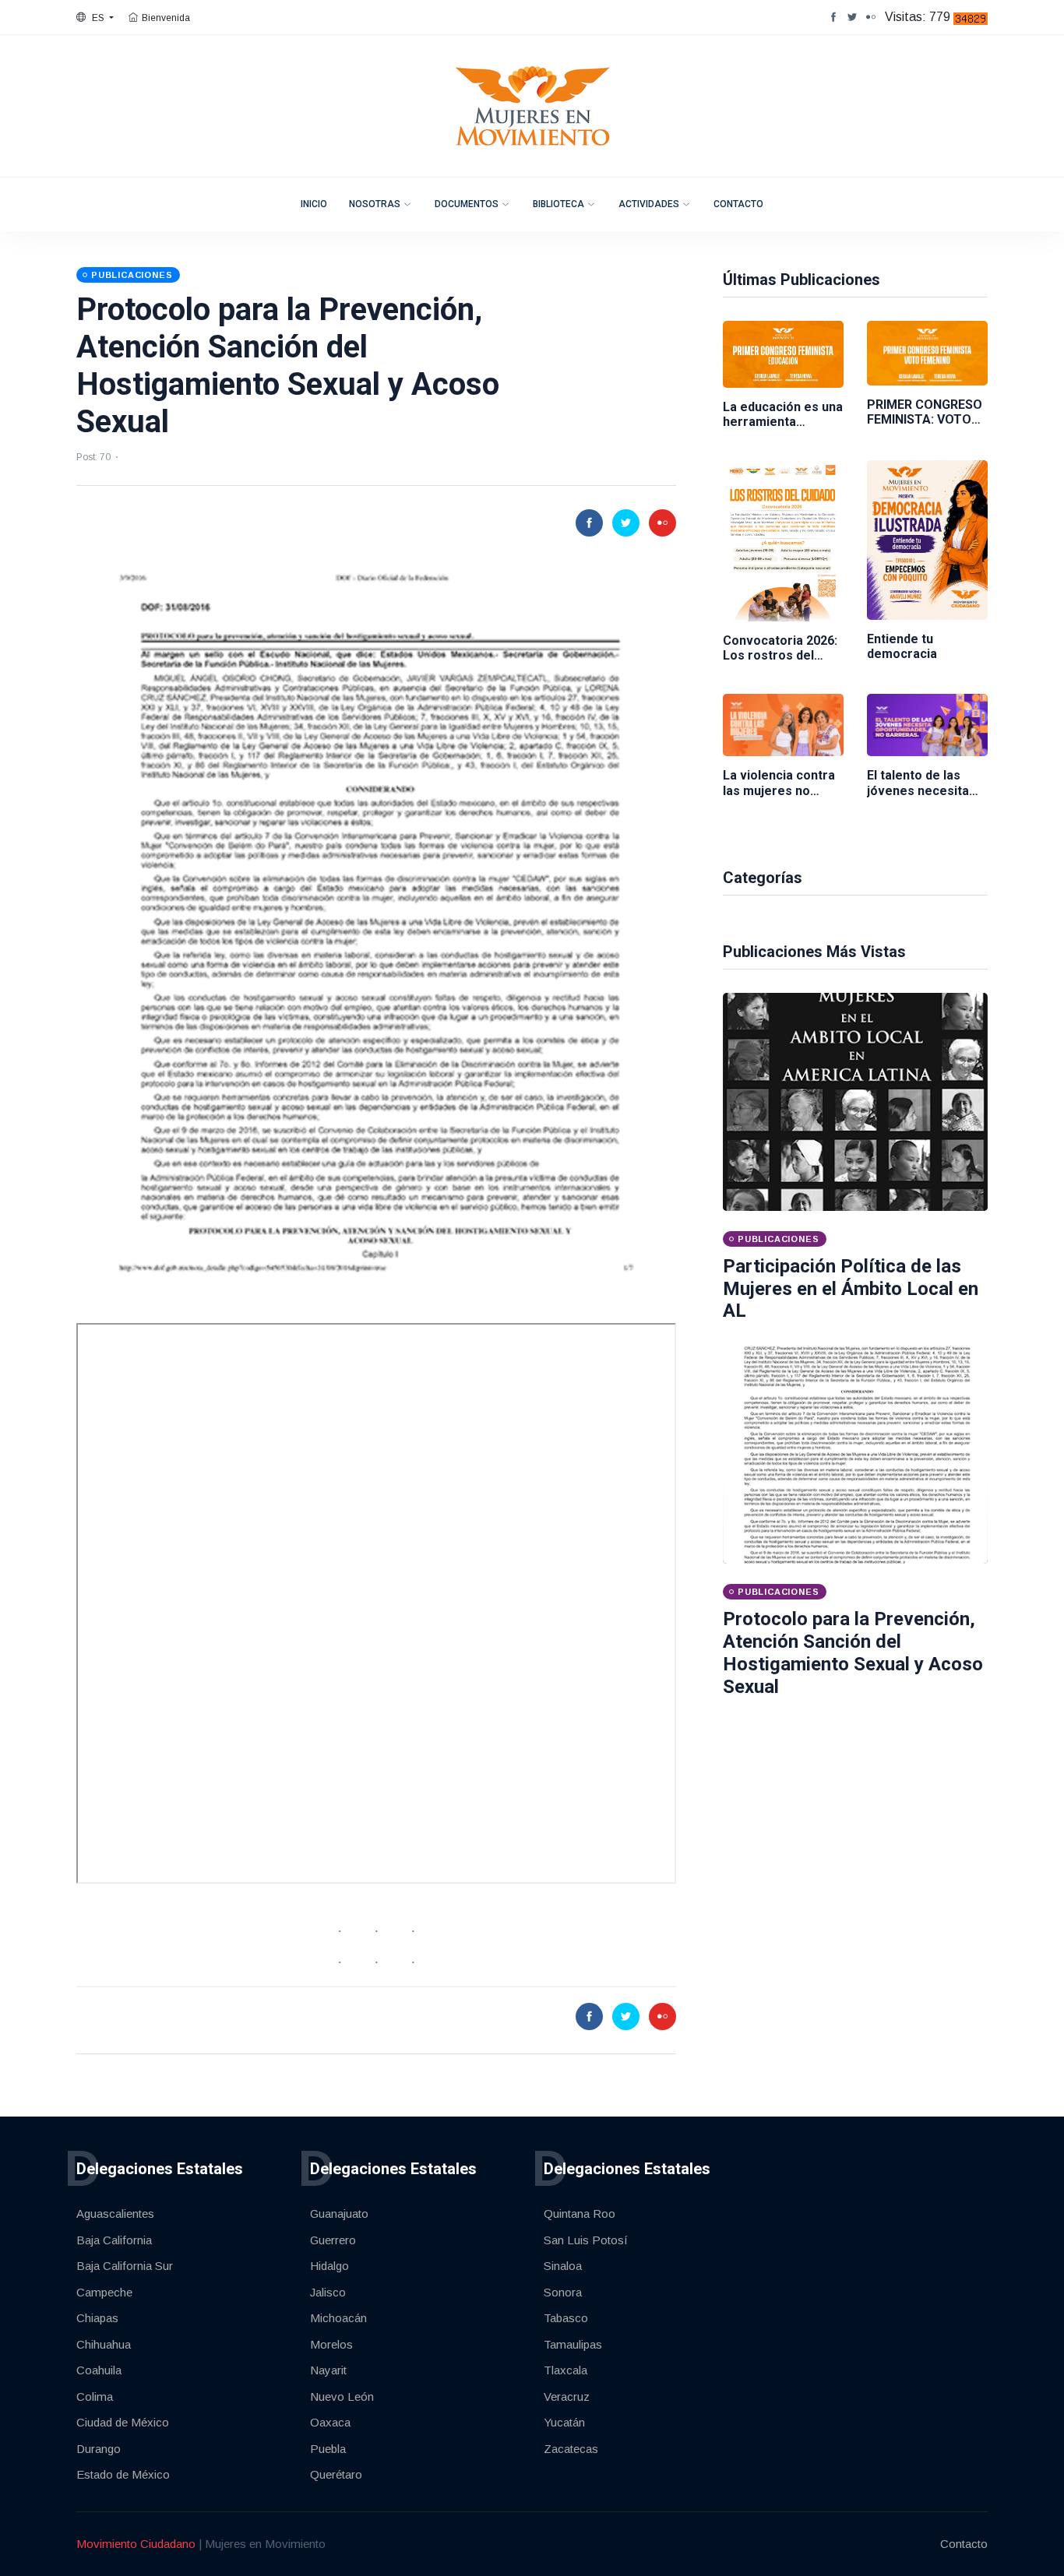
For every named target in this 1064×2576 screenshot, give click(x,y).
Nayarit (328, 2370)
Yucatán (564, 2422)
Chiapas (97, 2318)
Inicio (314, 204)
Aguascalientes (115, 2214)
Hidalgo (329, 2266)
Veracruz (567, 2397)
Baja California (114, 2240)
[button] (95, 18)
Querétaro (336, 2474)
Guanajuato (339, 2214)
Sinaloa (563, 2266)
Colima (95, 2397)
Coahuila (99, 2370)
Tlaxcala (565, 2370)
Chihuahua (104, 2344)
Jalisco (328, 2292)
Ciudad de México (123, 2422)
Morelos (331, 2344)
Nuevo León (342, 2397)
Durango (99, 2449)
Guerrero (333, 2240)
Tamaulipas (573, 2344)
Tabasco (566, 2318)
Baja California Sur (125, 2266)
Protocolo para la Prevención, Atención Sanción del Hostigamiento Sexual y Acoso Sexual (853, 1652)
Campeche (104, 2292)
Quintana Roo (580, 2214)
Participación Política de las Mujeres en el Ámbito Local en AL (851, 1289)
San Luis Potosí (586, 2240)
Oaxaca (330, 2422)
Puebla (328, 2449)
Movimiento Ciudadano (136, 2544)
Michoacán (338, 2318)
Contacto (738, 204)
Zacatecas (571, 2449)
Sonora (563, 2292)
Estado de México (123, 2474)
